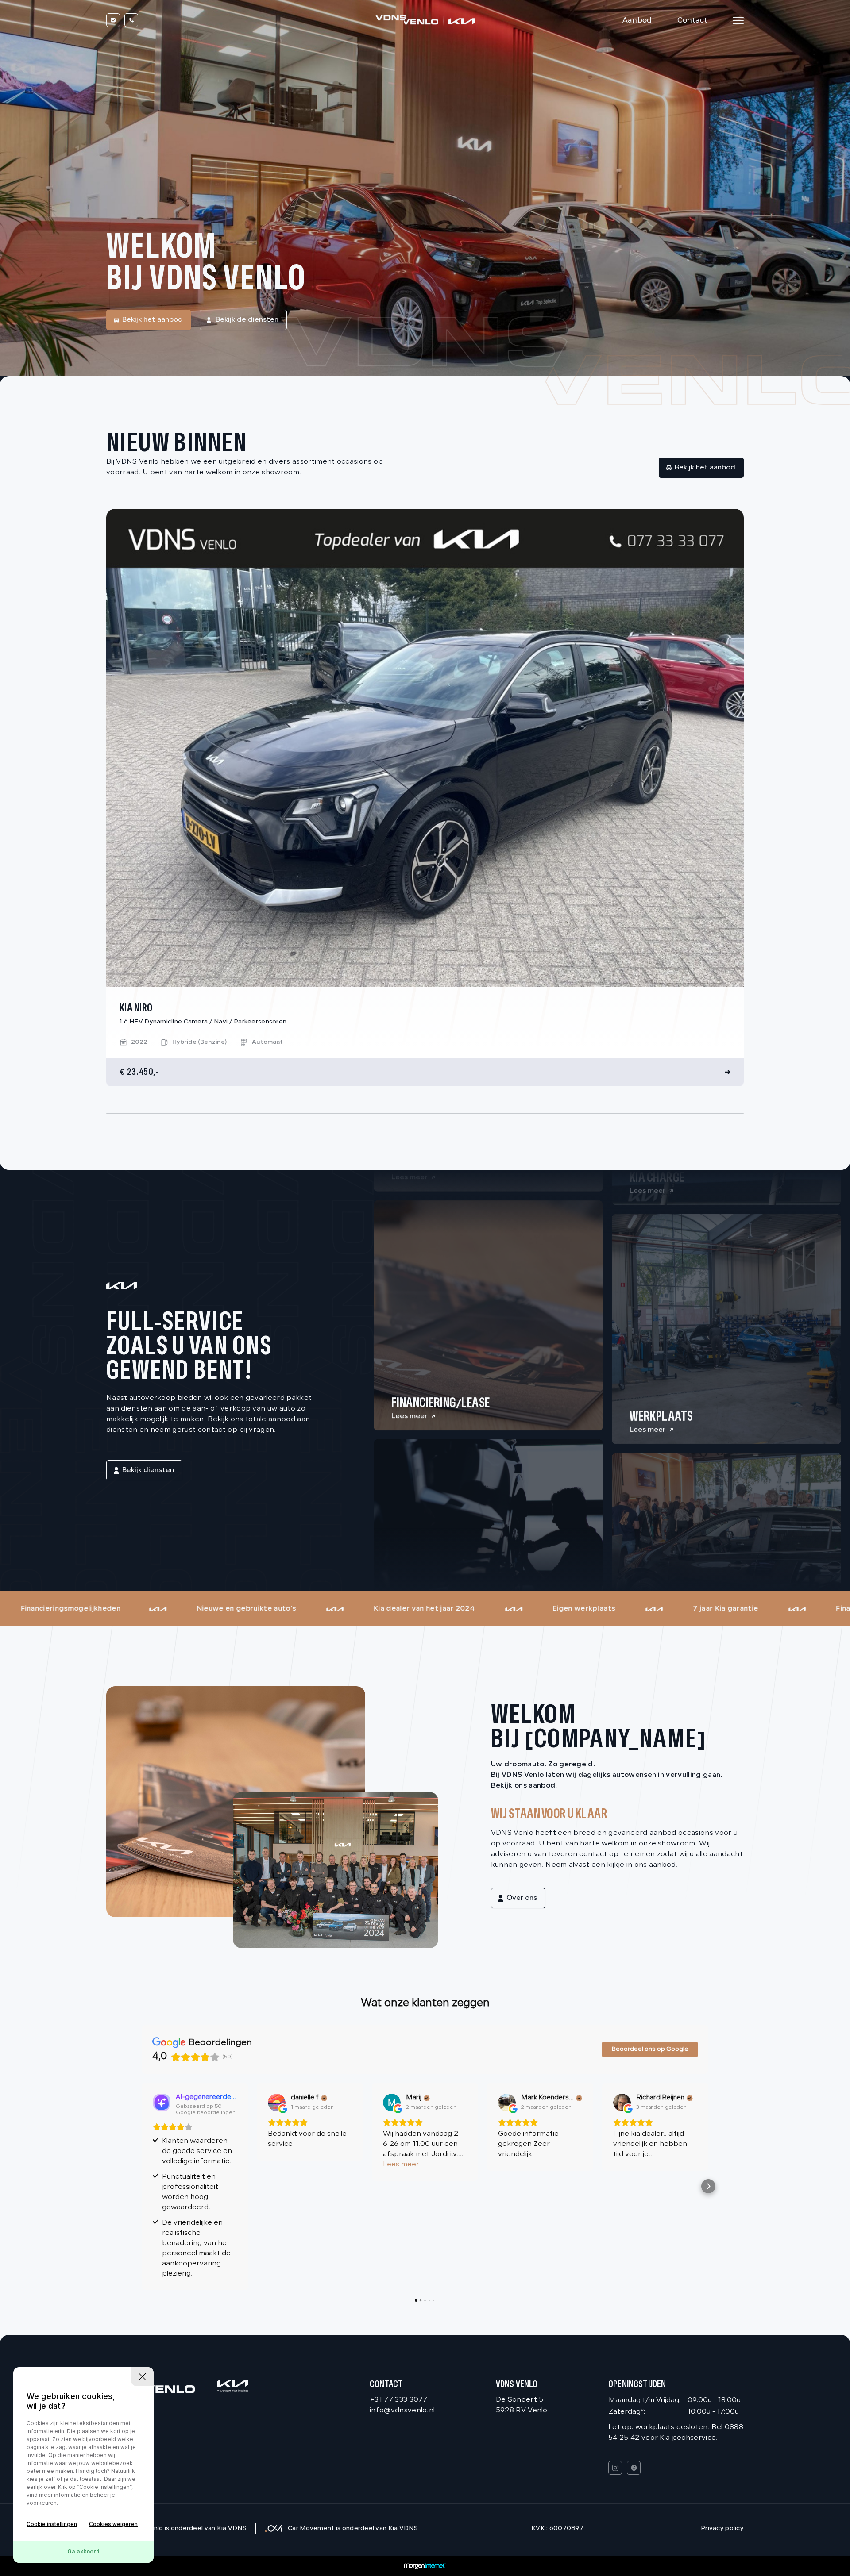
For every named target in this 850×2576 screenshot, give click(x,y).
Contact (692, 20)
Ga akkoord (83, 2551)
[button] (142, 2186)
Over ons (522, 1898)
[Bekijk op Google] (277, 2103)
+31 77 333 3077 (399, 2400)
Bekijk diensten (148, 1470)
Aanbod (637, 20)
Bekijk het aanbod (152, 320)
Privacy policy (722, 2528)
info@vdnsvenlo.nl (402, 2411)
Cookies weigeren (113, 2524)
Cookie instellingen (52, 2524)
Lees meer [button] (401, 2165)
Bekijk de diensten (247, 320)
